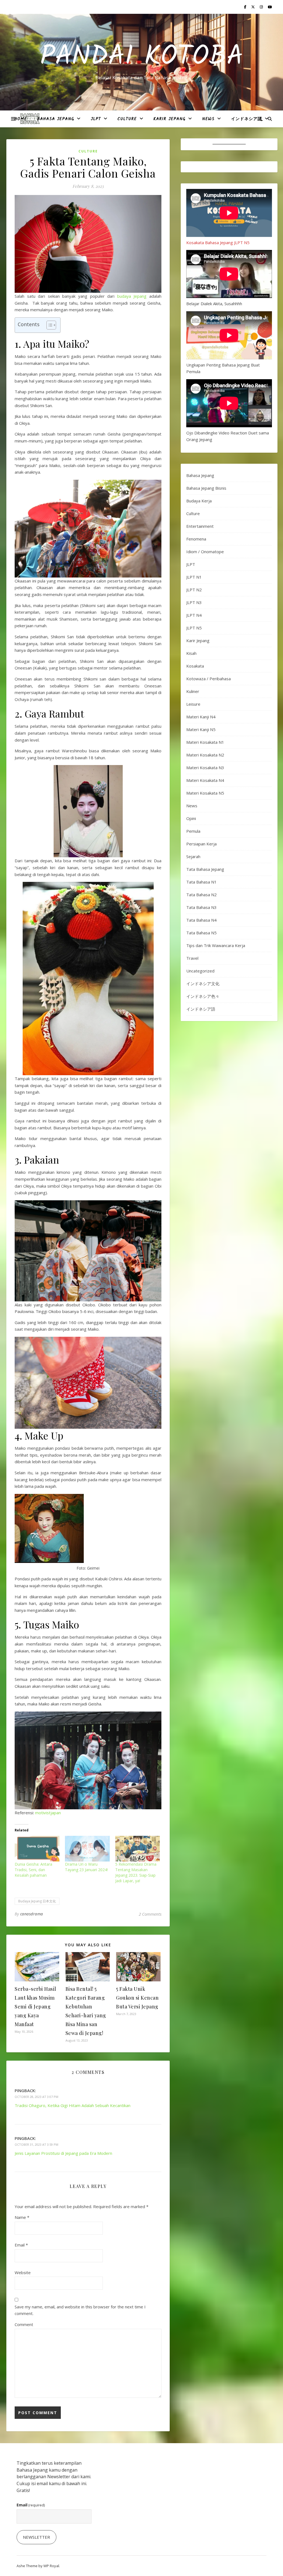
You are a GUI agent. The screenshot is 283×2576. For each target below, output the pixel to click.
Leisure (193, 704)
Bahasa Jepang (56, 119)
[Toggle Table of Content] (49, 325)
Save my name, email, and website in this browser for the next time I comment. (80, 2310)
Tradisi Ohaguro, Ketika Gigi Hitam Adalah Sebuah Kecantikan (73, 2105)
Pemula (193, 831)
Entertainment (200, 526)
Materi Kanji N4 (201, 717)
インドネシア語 (247, 119)
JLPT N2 (194, 590)
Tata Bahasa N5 (201, 933)
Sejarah (193, 856)
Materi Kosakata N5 (205, 793)
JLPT (96, 119)
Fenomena (196, 539)
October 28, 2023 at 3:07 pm (36, 2097)
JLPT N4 (194, 615)
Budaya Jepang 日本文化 (37, 1901)
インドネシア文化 (203, 984)
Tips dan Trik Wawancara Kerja (216, 945)
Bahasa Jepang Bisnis (206, 488)
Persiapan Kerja (201, 844)
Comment (24, 2324)
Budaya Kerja (199, 501)
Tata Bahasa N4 (201, 920)
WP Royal (51, 2566)
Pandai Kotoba (142, 57)
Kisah (191, 653)
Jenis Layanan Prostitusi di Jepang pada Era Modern (63, 2153)
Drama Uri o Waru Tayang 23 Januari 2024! (86, 1867)
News (208, 119)
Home (21, 119)
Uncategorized (200, 971)
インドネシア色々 (203, 996)
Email (21, 2245)
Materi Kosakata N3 (205, 768)
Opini (191, 818)
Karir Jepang (169, 119)
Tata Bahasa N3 (201, 907)
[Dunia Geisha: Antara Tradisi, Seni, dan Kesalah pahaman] (37, 1849)
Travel (192, 958)
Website (23, 2272)
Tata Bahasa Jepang (205, 869)
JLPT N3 (194, 602)
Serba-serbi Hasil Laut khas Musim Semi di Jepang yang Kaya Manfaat (36, 2007)
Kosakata (195, 666)
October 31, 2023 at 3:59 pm (36, 2144)
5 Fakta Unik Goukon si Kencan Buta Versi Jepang (137, 1998)
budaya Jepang (132, 296)
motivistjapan (48, 1813)
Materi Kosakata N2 (205, 755)
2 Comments (150, 1914)
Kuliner (193, 691)
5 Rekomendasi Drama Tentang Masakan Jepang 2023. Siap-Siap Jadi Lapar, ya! (136, 1872)
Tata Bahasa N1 (201, 882)
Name (22, 2217)
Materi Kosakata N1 (205, 742)
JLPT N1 (194, 577)
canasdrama (32, 1914)
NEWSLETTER (36, 2537)
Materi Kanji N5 (201, 729)
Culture (127, 119)
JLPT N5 (194, 628)
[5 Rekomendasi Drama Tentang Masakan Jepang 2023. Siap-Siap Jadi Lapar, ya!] (138, 1849)
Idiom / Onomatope (205, 552)
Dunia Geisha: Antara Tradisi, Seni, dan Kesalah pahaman (33, 1870)
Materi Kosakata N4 (205, 780)
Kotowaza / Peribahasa (209, 679)
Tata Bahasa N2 (201, 895)
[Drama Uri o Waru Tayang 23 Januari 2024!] (87, 1849)
